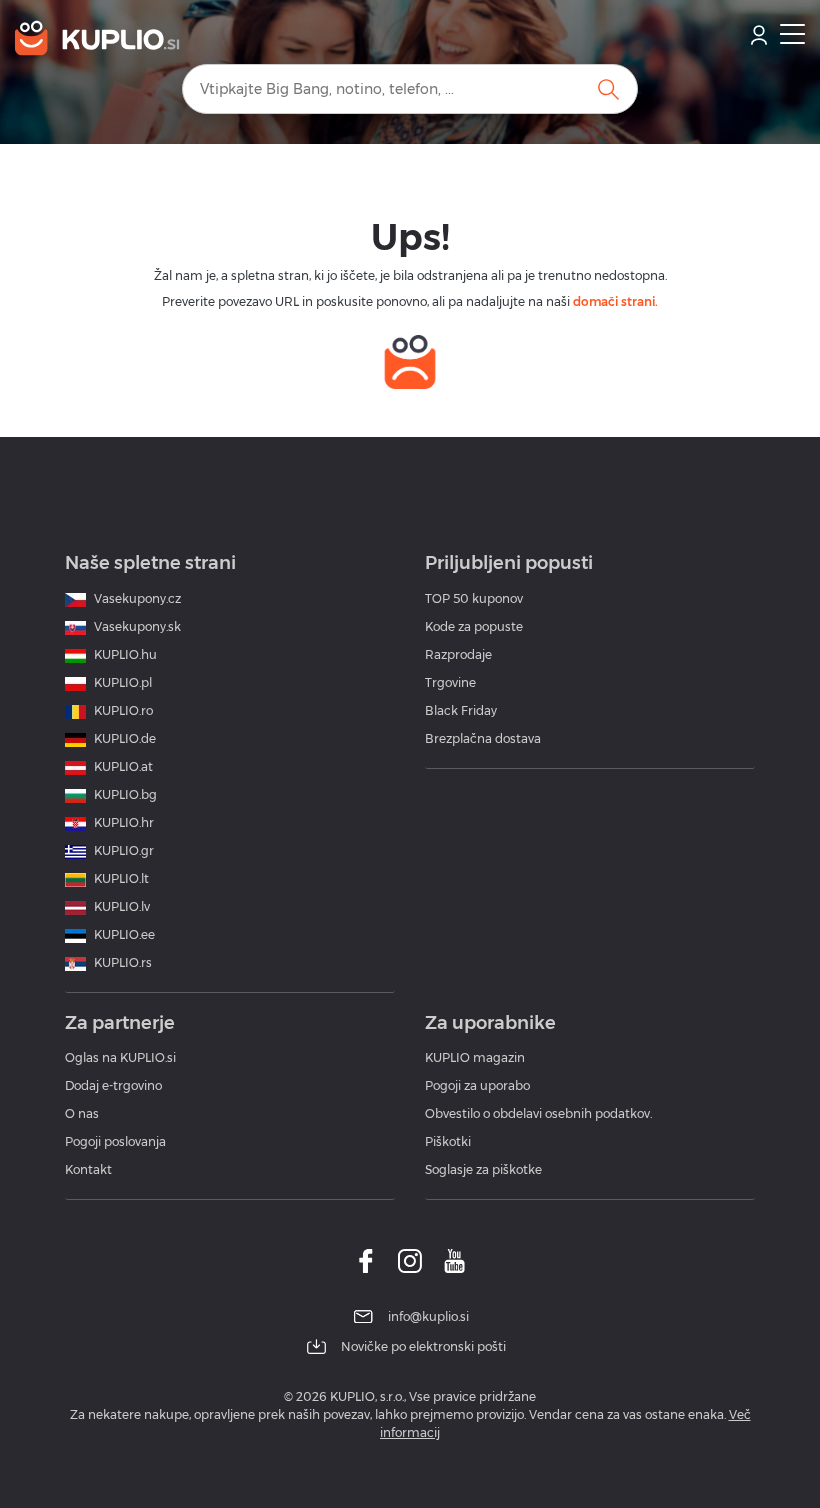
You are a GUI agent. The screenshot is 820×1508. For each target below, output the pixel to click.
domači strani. (615, 301)
